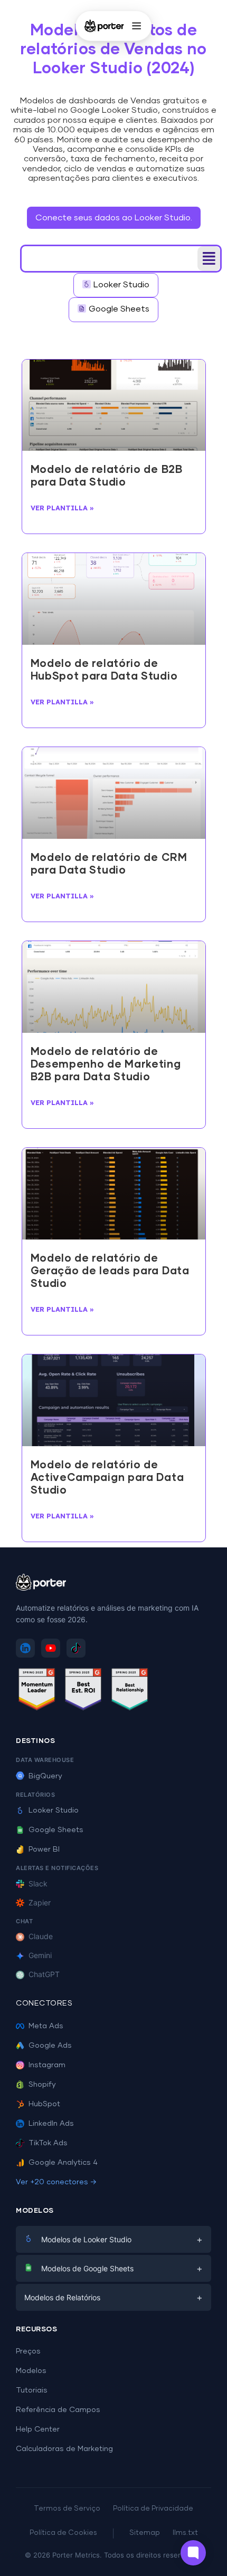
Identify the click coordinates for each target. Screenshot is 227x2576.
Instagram (47, 2065)
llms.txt (185, 2533)
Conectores (44, 2003)
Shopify (42, 2085)
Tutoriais (32, 2390)
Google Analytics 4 (63, 2163)
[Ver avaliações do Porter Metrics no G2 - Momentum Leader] (37, 1691)
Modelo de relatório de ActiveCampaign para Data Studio (107, 1478)
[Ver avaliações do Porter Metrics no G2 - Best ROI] (83, 1691)
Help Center (38, 2429)
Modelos (31, 2371)
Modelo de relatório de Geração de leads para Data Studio (110, 1271)
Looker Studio (54, 1810)
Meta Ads (46, 2026)
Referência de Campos (58, 2410)
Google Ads (50, 2046)
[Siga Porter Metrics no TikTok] (76, 1648)
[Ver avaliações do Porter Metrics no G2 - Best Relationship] (130, 1691)
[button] (209, 259)
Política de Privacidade (153, 2509)
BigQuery (45, 1776)
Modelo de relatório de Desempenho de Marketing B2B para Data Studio (106, 1064)
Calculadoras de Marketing (64, 2449)
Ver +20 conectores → (56, 2182)
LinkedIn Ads (51, 2124)
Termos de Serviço (67, 2509)
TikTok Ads (48, 2143)
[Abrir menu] (136, 26)
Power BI (44, 1849)
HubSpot (44, 2104)
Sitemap (145, 2533)
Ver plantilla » (62, 508)
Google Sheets (56, 1830)
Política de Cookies (63, 2533)
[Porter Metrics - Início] (104, 26)
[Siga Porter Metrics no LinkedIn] (25, 1648)
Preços (28, 2351)
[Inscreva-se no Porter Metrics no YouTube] (51, 1648)
